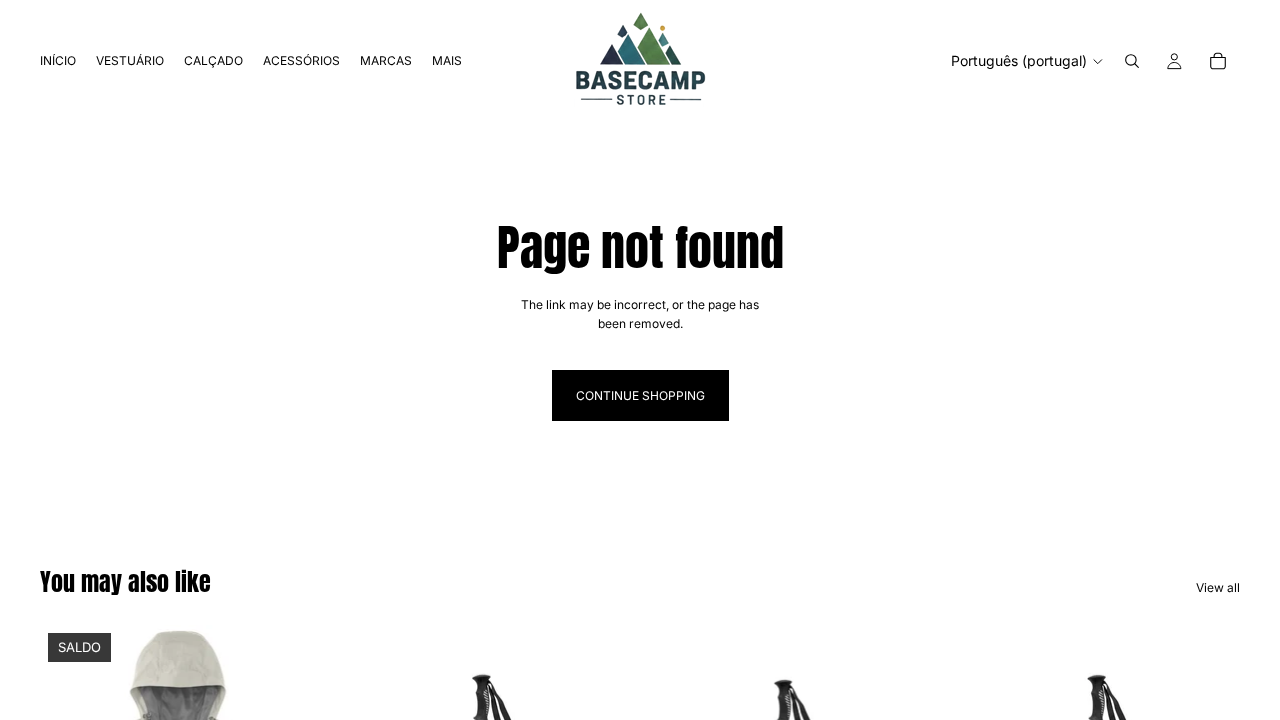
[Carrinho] (1218, 61)
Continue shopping (640, 395)
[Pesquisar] (1132, 61)
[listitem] (447, 61)
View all (1218, 587)
